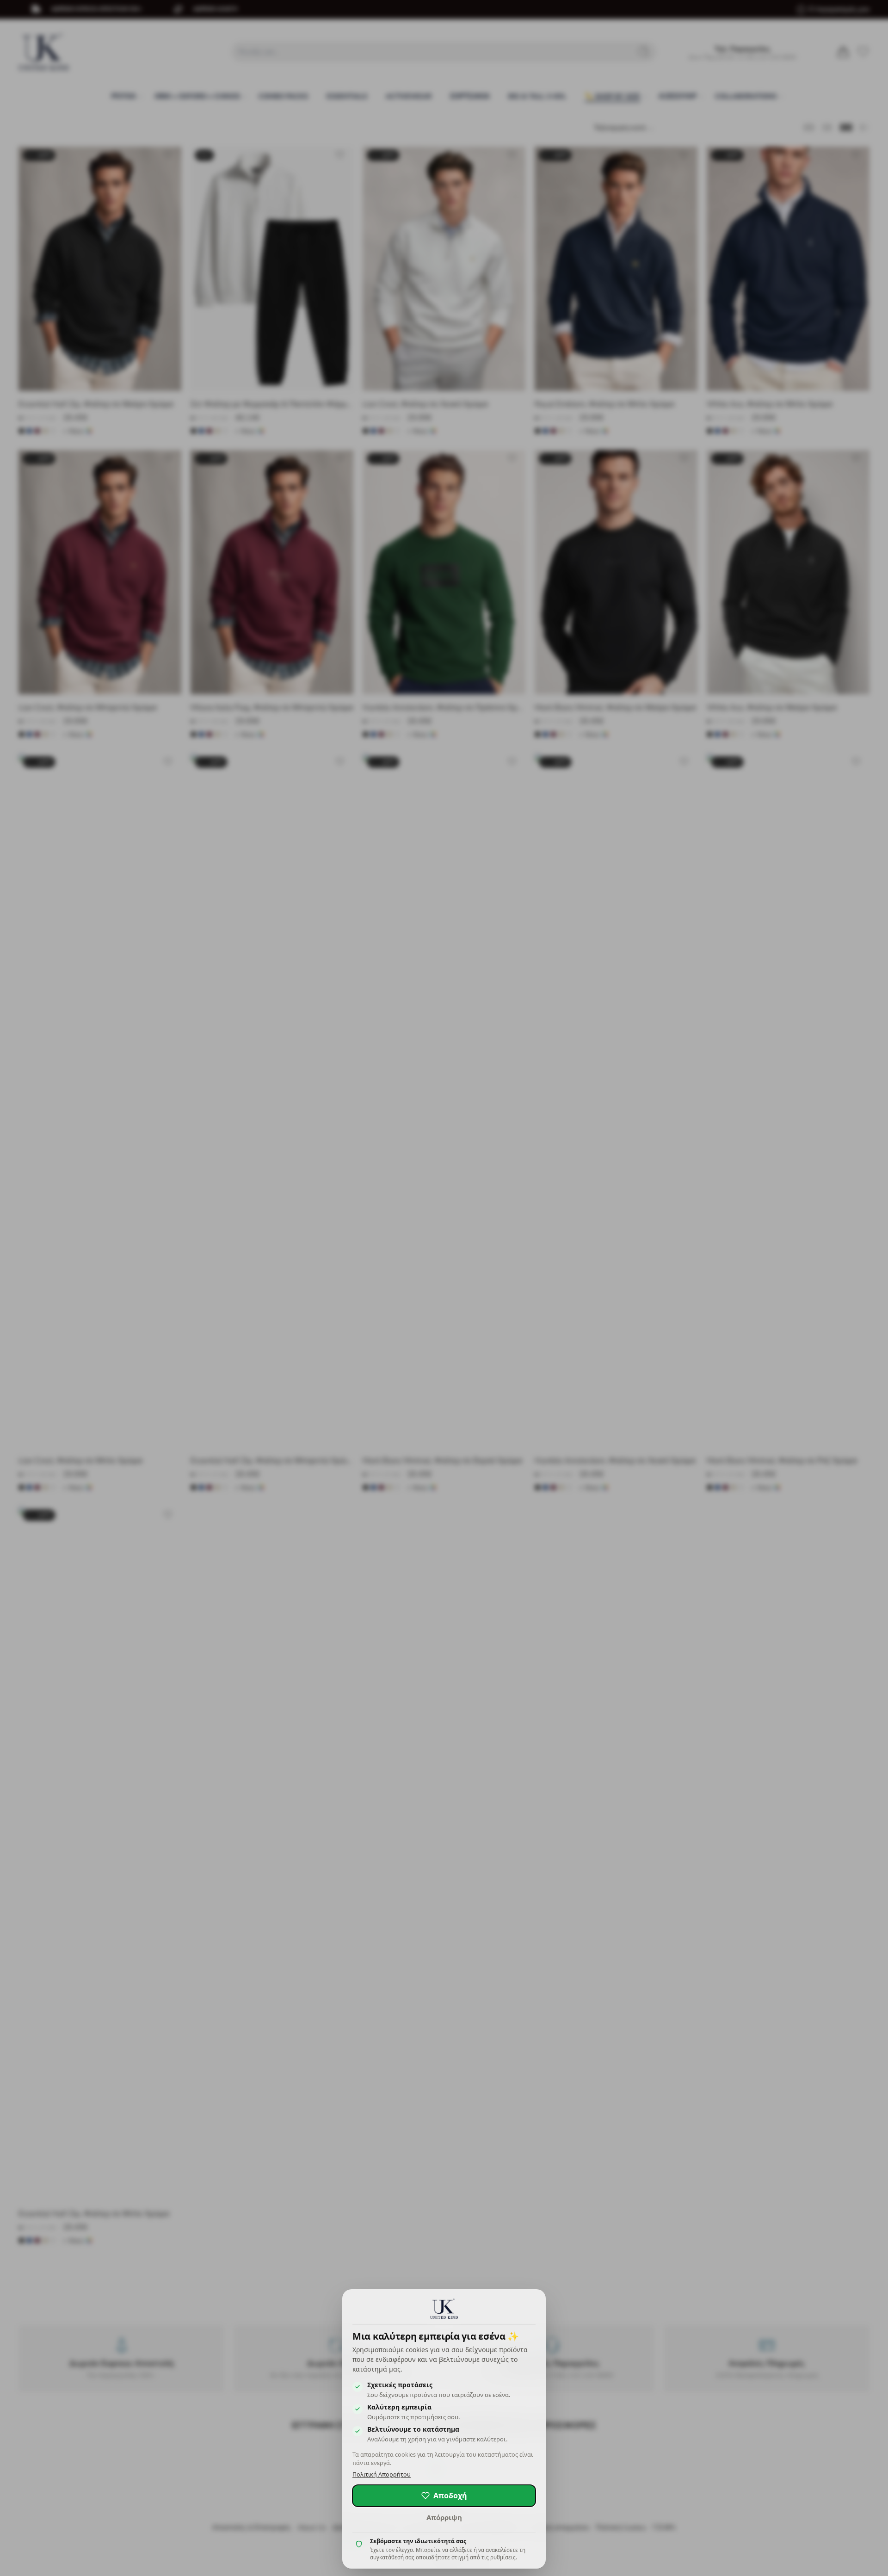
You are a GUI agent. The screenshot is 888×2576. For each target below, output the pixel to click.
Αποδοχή (450, 2496)
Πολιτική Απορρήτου (382, 2474)
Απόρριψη (444, 2517)
